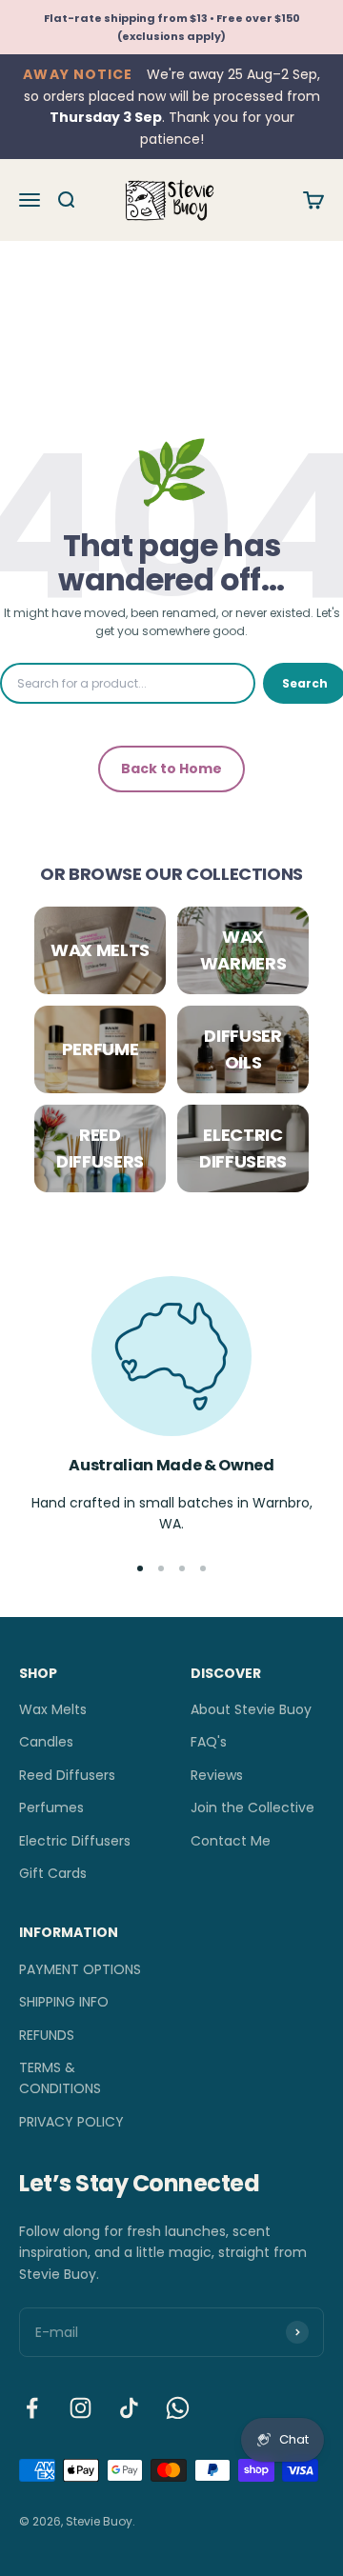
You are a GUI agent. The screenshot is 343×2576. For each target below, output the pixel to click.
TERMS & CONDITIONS (60, 2078)
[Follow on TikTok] (129, 2408)
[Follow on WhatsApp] (178, 2408)
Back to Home (171, 769)
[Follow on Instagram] (81, 2408)
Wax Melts (53, 1709)
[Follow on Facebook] (32, 2408)
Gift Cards (53, 1873)
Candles (46, 1742)
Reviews (217, 1775)
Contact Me (231, 1841)
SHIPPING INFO (64, 2002)
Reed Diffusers (67, 1775)
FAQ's (209, 1742)
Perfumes (51, 1807)
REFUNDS (47, 2035)
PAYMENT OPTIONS (80, 1969)
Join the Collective (252, 1807)
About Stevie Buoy (251, 1709)
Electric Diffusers (75, 1841)
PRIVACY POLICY (71, 2122)
